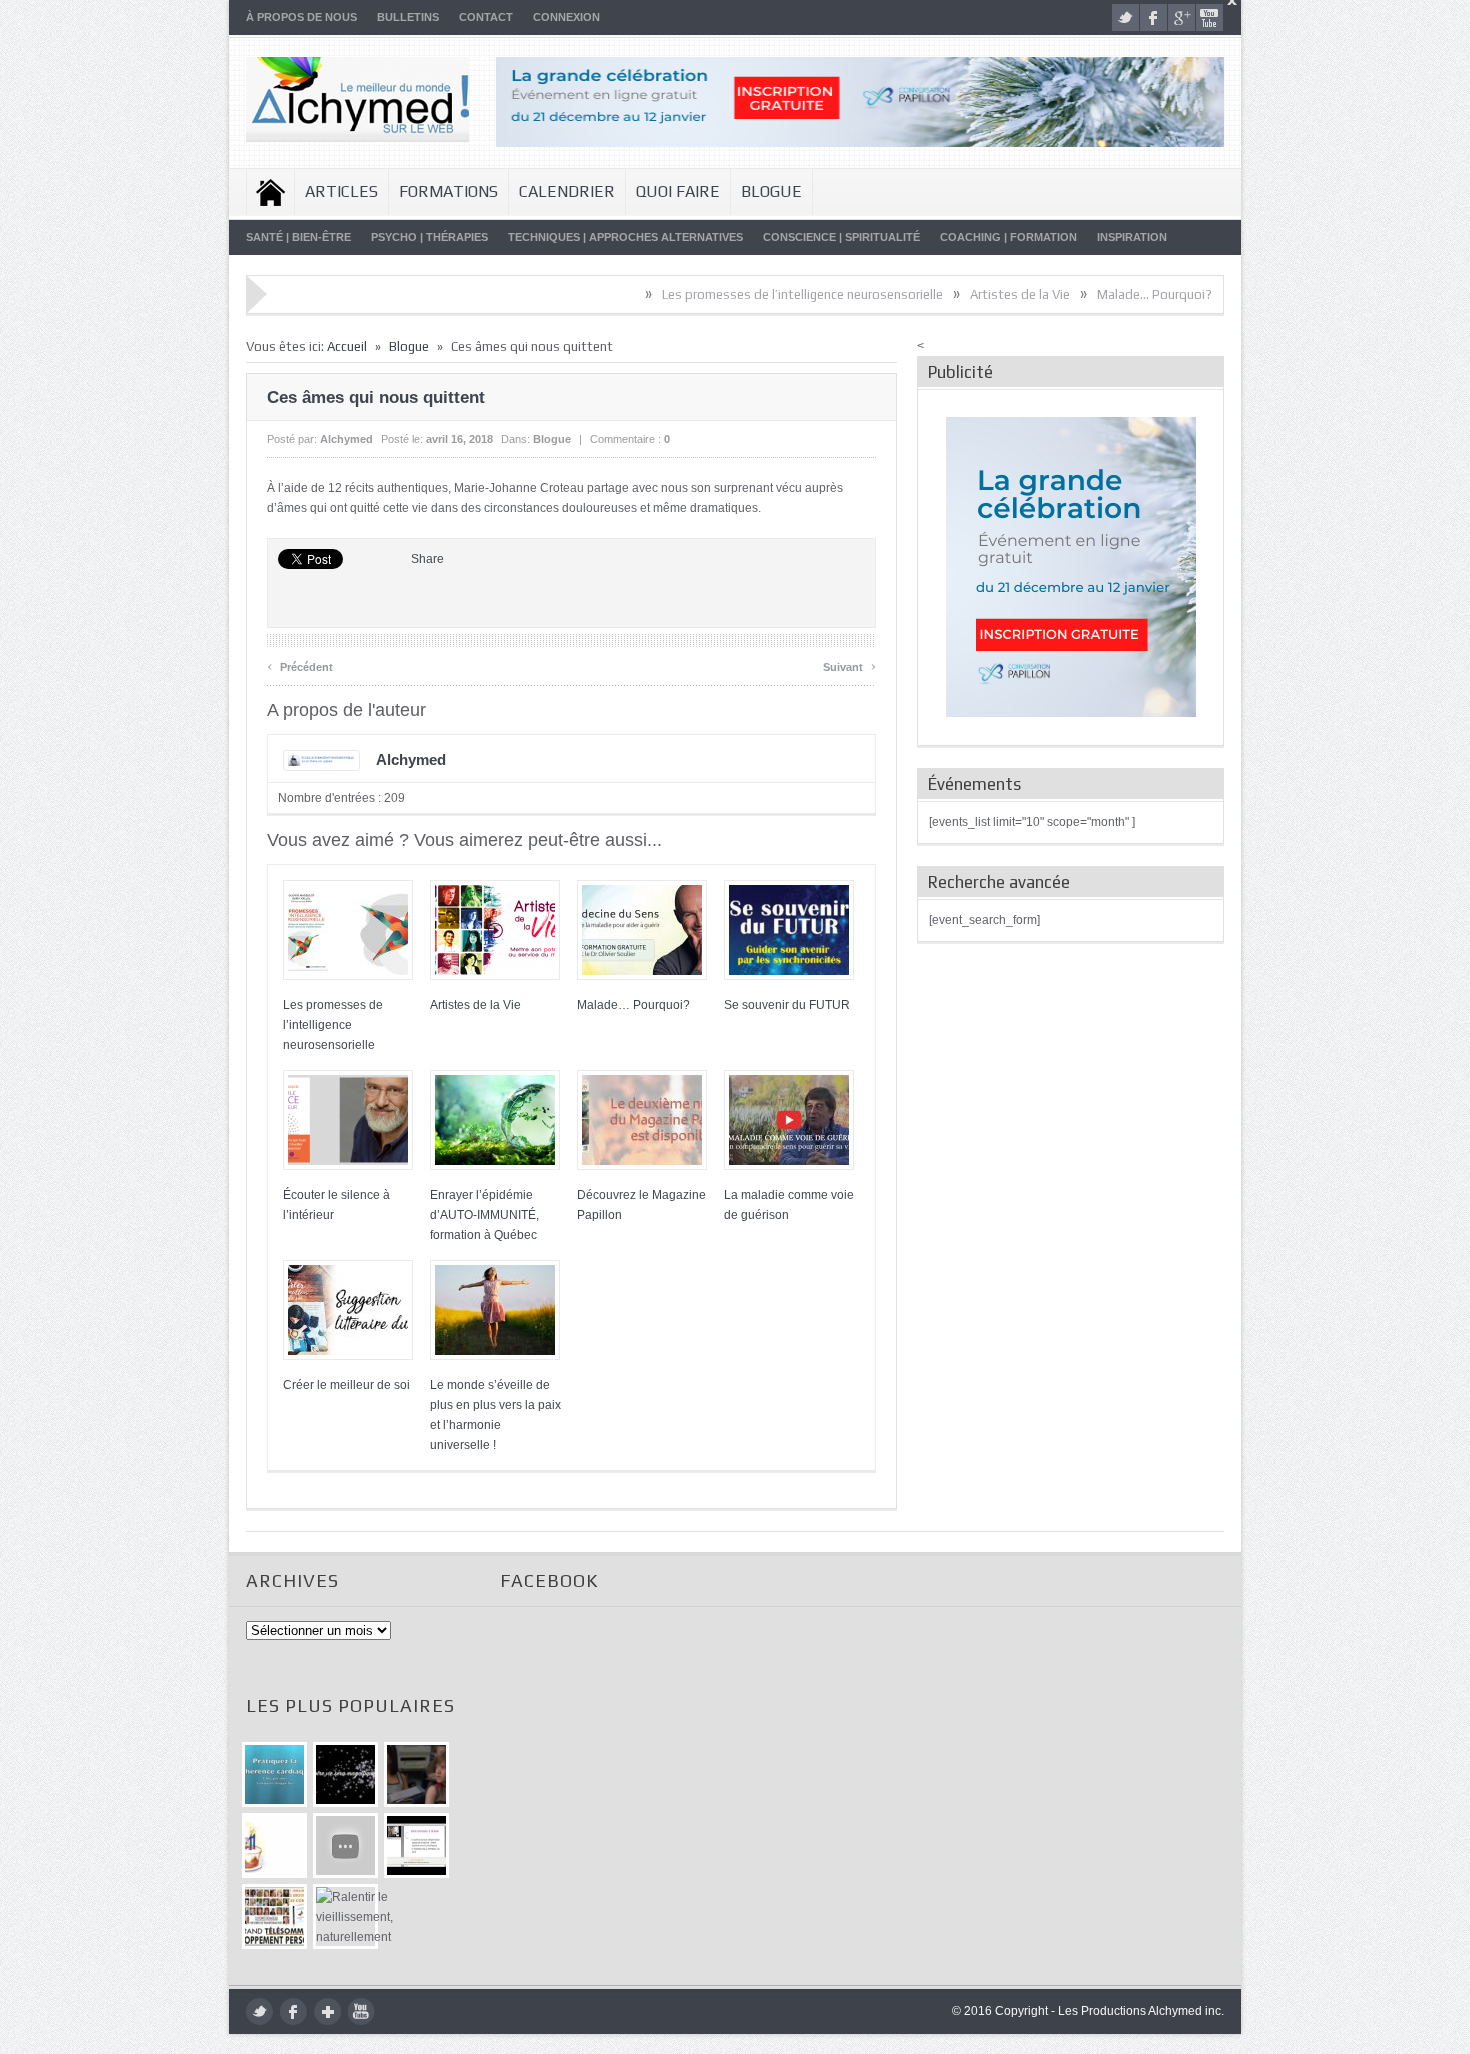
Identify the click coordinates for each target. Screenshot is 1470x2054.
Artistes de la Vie (946, 294)
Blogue (771, 191)
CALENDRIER (567, 191)
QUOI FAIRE (678, 191)
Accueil (270, 192)
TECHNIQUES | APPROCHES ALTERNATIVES (625, 237)
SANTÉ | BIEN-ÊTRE (298, 237)
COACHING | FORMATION (1008, 237)
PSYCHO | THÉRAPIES (429, 237)
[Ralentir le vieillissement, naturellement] (345, 1916)
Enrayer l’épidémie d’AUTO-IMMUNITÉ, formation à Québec (484, 1215)
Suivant (849, 664)
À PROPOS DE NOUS (301, 17)
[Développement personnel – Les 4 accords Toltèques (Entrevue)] (345, 1774)
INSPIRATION (1132, 237)
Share (427, 559)
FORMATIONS (448, 191)
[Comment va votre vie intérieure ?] (345, 1845)
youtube (1209, 17)
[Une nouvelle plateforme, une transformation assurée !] (274, 1845)
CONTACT (486, 17)
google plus (1181, 17)
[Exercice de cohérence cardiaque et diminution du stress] (274, 1774)
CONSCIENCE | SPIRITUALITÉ (841, 237)
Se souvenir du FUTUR (787, 1005)
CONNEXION (566, 17)
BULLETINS (408, 17)
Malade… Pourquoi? (1080, 294)
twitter (1125, 17)
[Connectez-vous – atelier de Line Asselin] (416, 1845)
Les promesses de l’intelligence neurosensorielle (728, 294)
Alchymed (346, 439)
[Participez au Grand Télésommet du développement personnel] (274, 1916)
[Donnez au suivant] (416, 1774)
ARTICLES (341, 191)
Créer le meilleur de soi (346, 1385)
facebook (1153, 17)
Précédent (300, 664)
